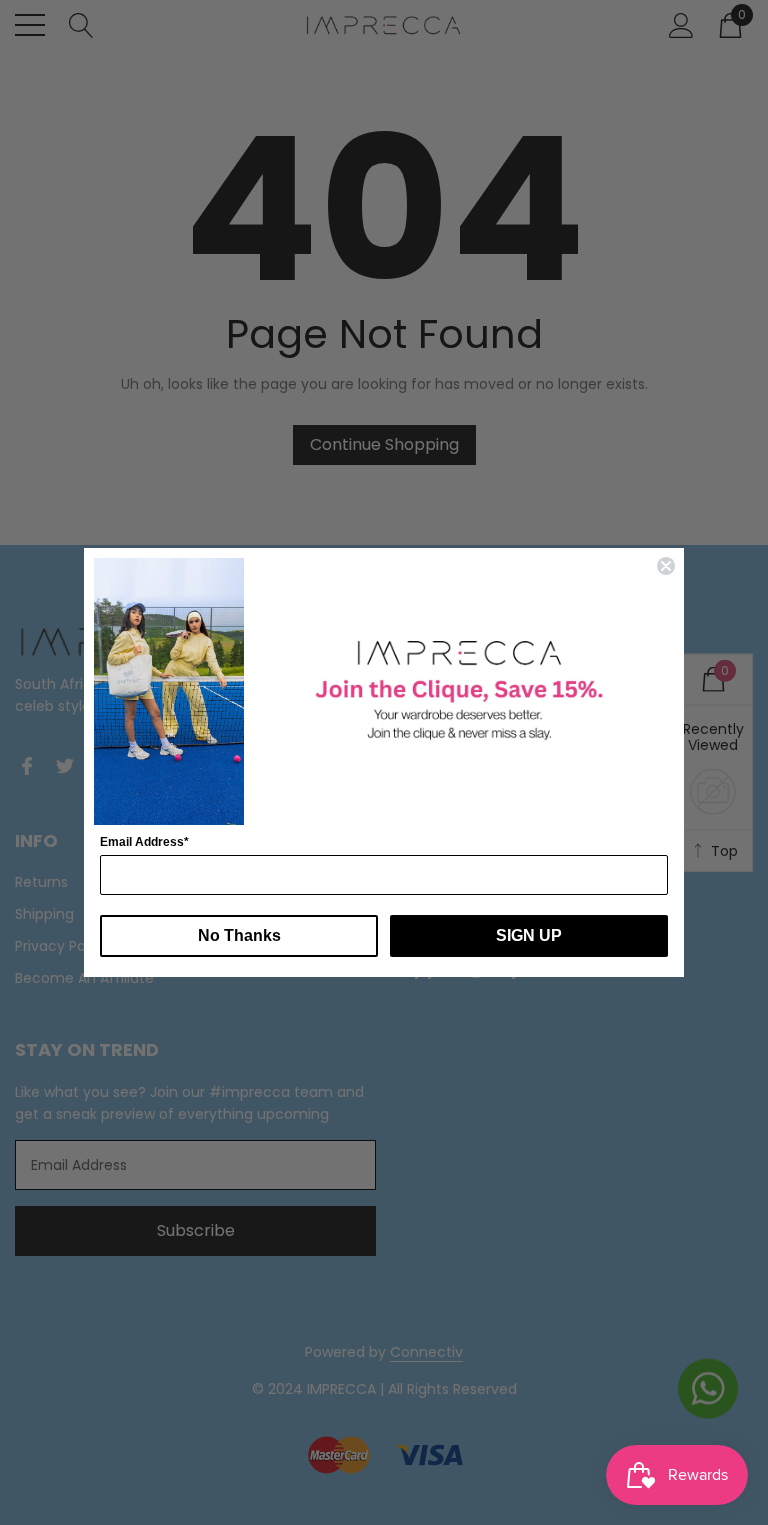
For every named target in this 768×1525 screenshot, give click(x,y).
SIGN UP (529, 935)
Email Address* (144, 842)
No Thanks (239, 935)
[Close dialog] (666, 566)
